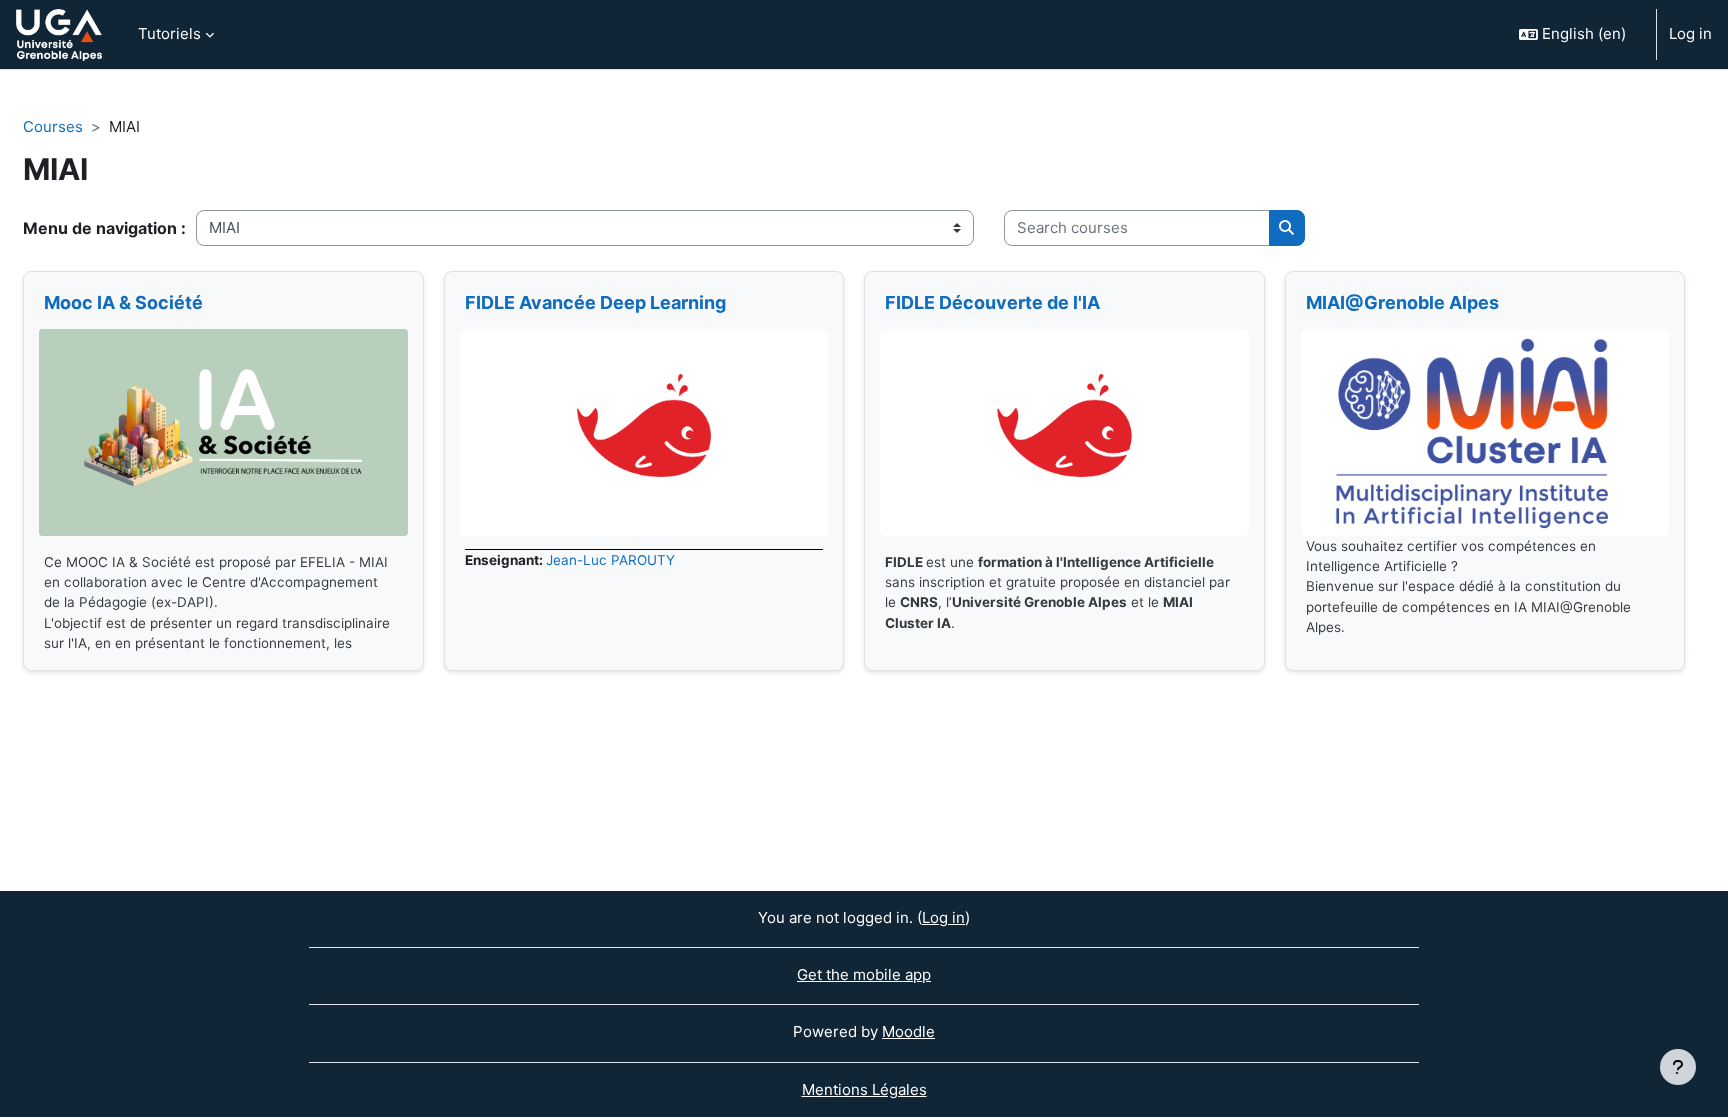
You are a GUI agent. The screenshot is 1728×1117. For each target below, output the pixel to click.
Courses (53, 126)
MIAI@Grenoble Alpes (1402, 302)
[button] (1579, 34)
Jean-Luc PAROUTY (610, 560)
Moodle (908, 1031)
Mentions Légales (864, 1089)
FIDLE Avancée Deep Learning (595, 302)
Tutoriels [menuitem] (169, 33)
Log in (1690, 33)
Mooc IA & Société (123, 302)
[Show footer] (1678, 1067)
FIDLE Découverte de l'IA (992, 302)
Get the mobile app (864, 974)
